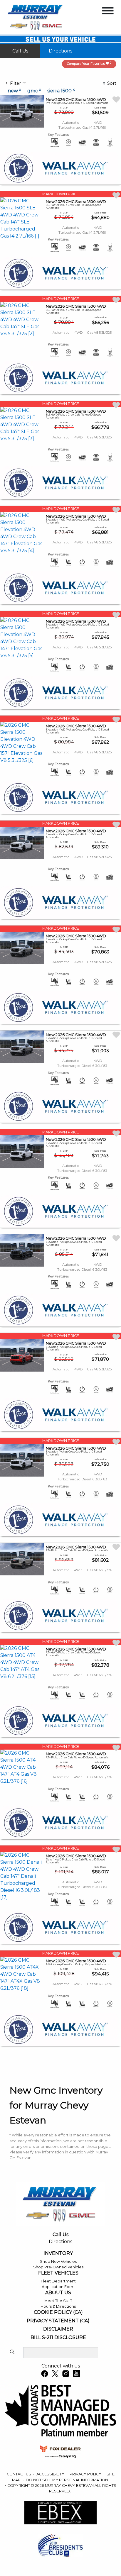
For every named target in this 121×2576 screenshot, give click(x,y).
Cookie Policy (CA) (58, 2312)
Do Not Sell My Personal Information (67, 2480)
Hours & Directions (58, 2306)
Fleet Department (58, 2281)
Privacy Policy (86, 2474)
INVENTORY (58, 2253)
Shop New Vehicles (58, 2261)
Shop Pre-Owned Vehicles (58, 2267)
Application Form (58, 2287)
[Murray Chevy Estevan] (36, 17)
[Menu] (108, 12)
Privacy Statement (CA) (58, 2321)
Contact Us (19, 2474)
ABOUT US (58, 2293)
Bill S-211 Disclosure (58, 2338)
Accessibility (51, 2474)
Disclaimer (58, 2329)
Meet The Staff (58, 2301)
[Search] (12, 2352)
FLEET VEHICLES (58, 2273)
